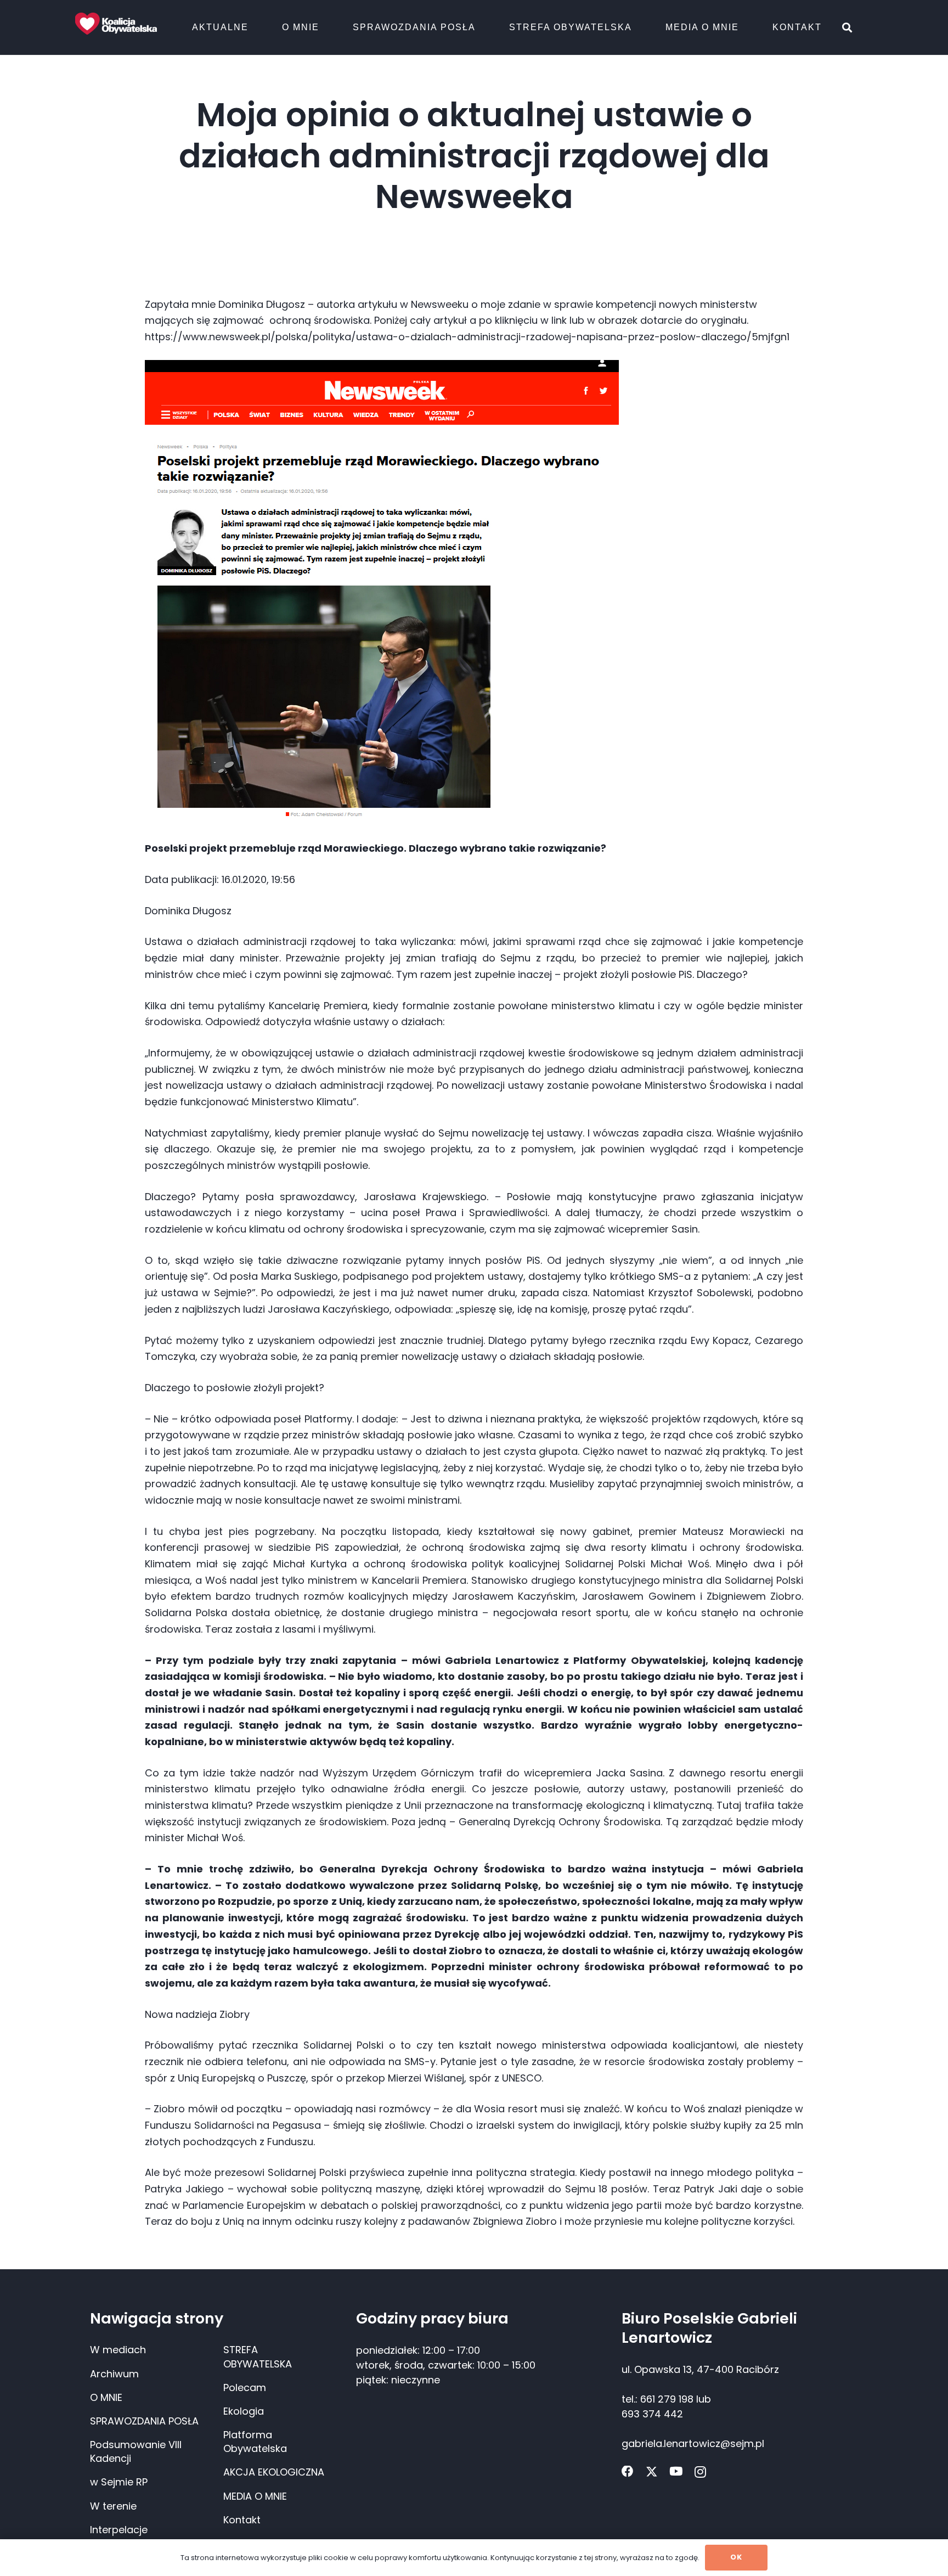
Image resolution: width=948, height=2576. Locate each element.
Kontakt (242, 2520)
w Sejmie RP (119, 2482)
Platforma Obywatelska (255, 2442)
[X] (652, 2472)
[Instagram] (700, 2472)
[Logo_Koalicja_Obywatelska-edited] (116, 24)
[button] (255, 27)
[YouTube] (676, 2472)
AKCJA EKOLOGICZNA (274, 2472)
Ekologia (244, 2411)
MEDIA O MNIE (255, 2496)
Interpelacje (119, 2530)
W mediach (118, 2350)
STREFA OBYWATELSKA (258, 2356)
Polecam (245, 2387)
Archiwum (114, 2374)
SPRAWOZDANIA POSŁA (144, 2421)
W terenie (113, 2506)
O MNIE (106, 2397)
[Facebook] (628, 2472)
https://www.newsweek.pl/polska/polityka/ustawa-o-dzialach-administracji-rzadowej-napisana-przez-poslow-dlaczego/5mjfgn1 (469, 337)
